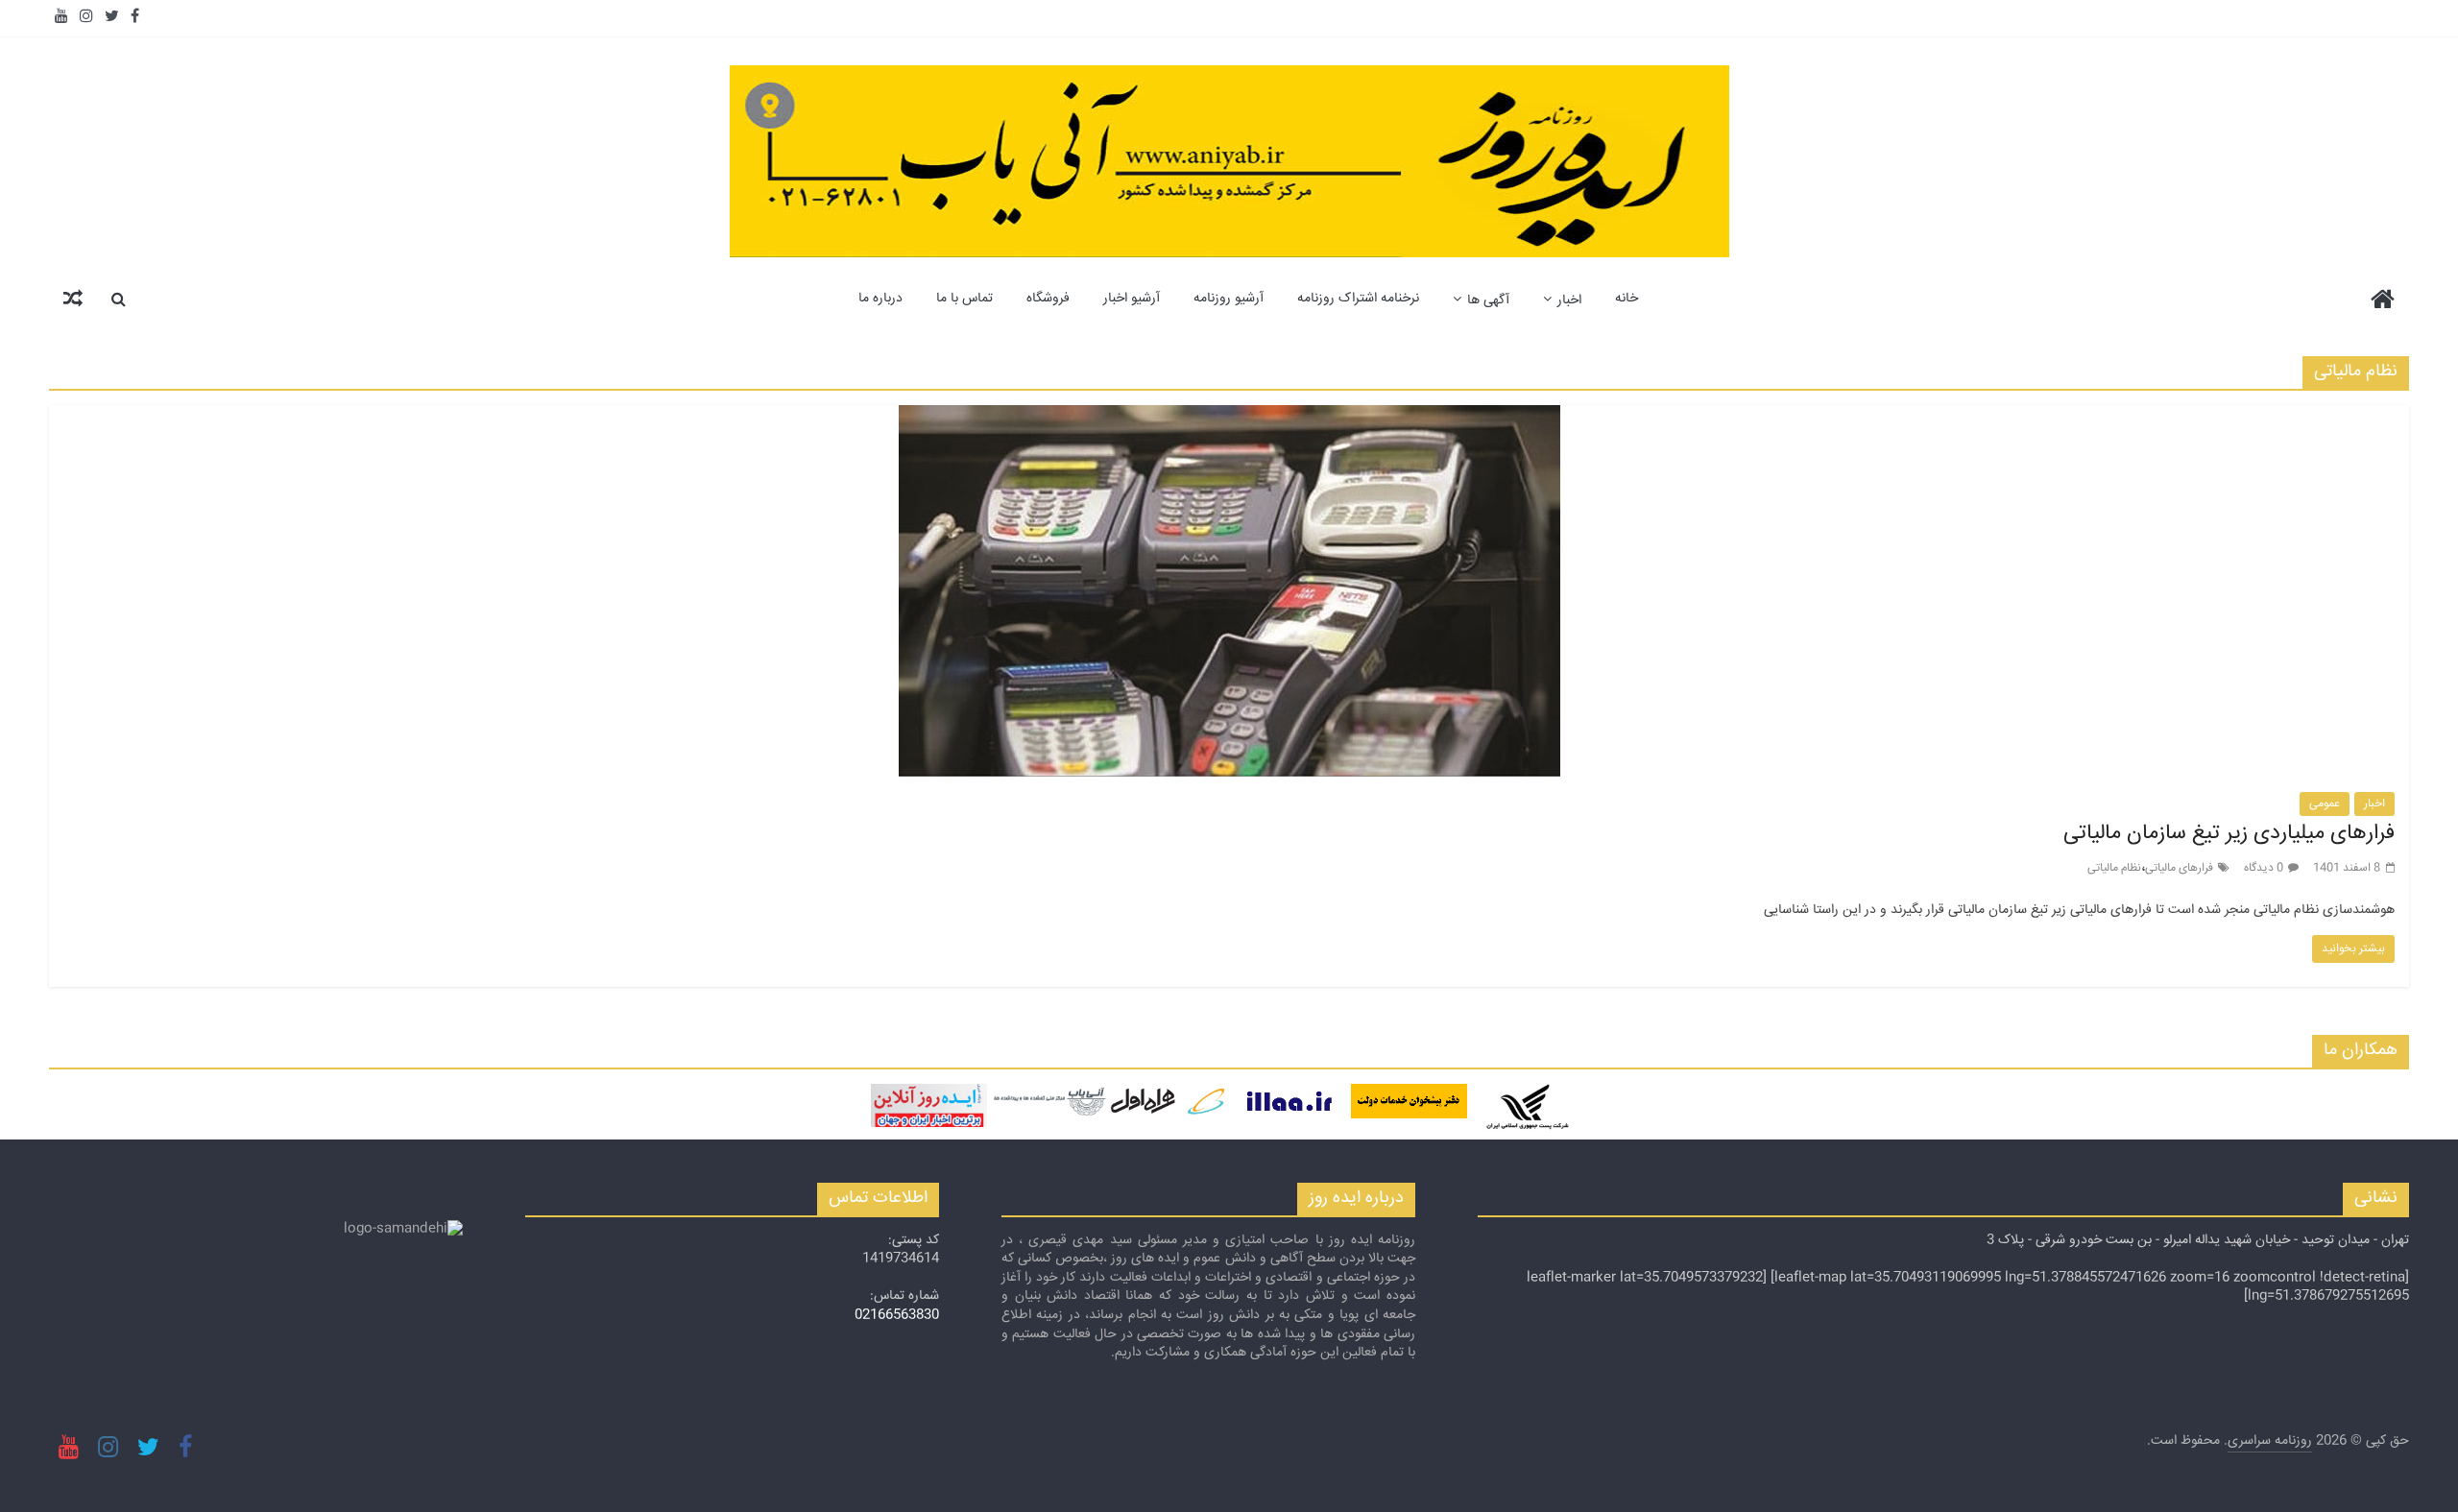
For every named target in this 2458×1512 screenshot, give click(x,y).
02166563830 (897, 1315)
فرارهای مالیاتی (2179, 868)
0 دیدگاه (2264, 868)
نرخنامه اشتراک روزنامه (1358, 299)
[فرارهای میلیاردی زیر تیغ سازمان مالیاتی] (1229, 417)
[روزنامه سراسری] (2383, 302)
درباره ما (880, 299)
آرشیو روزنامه (1229, 299)
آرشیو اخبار (1132, 299)
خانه (1627, 299)
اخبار (1569, 300)
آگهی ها (1488, 300)
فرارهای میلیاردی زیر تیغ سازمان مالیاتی (2229, 833)
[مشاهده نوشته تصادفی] (73, 299)
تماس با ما (964, 299)
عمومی (2325, 804)
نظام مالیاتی (2114, 868)
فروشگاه (1048, 299)
